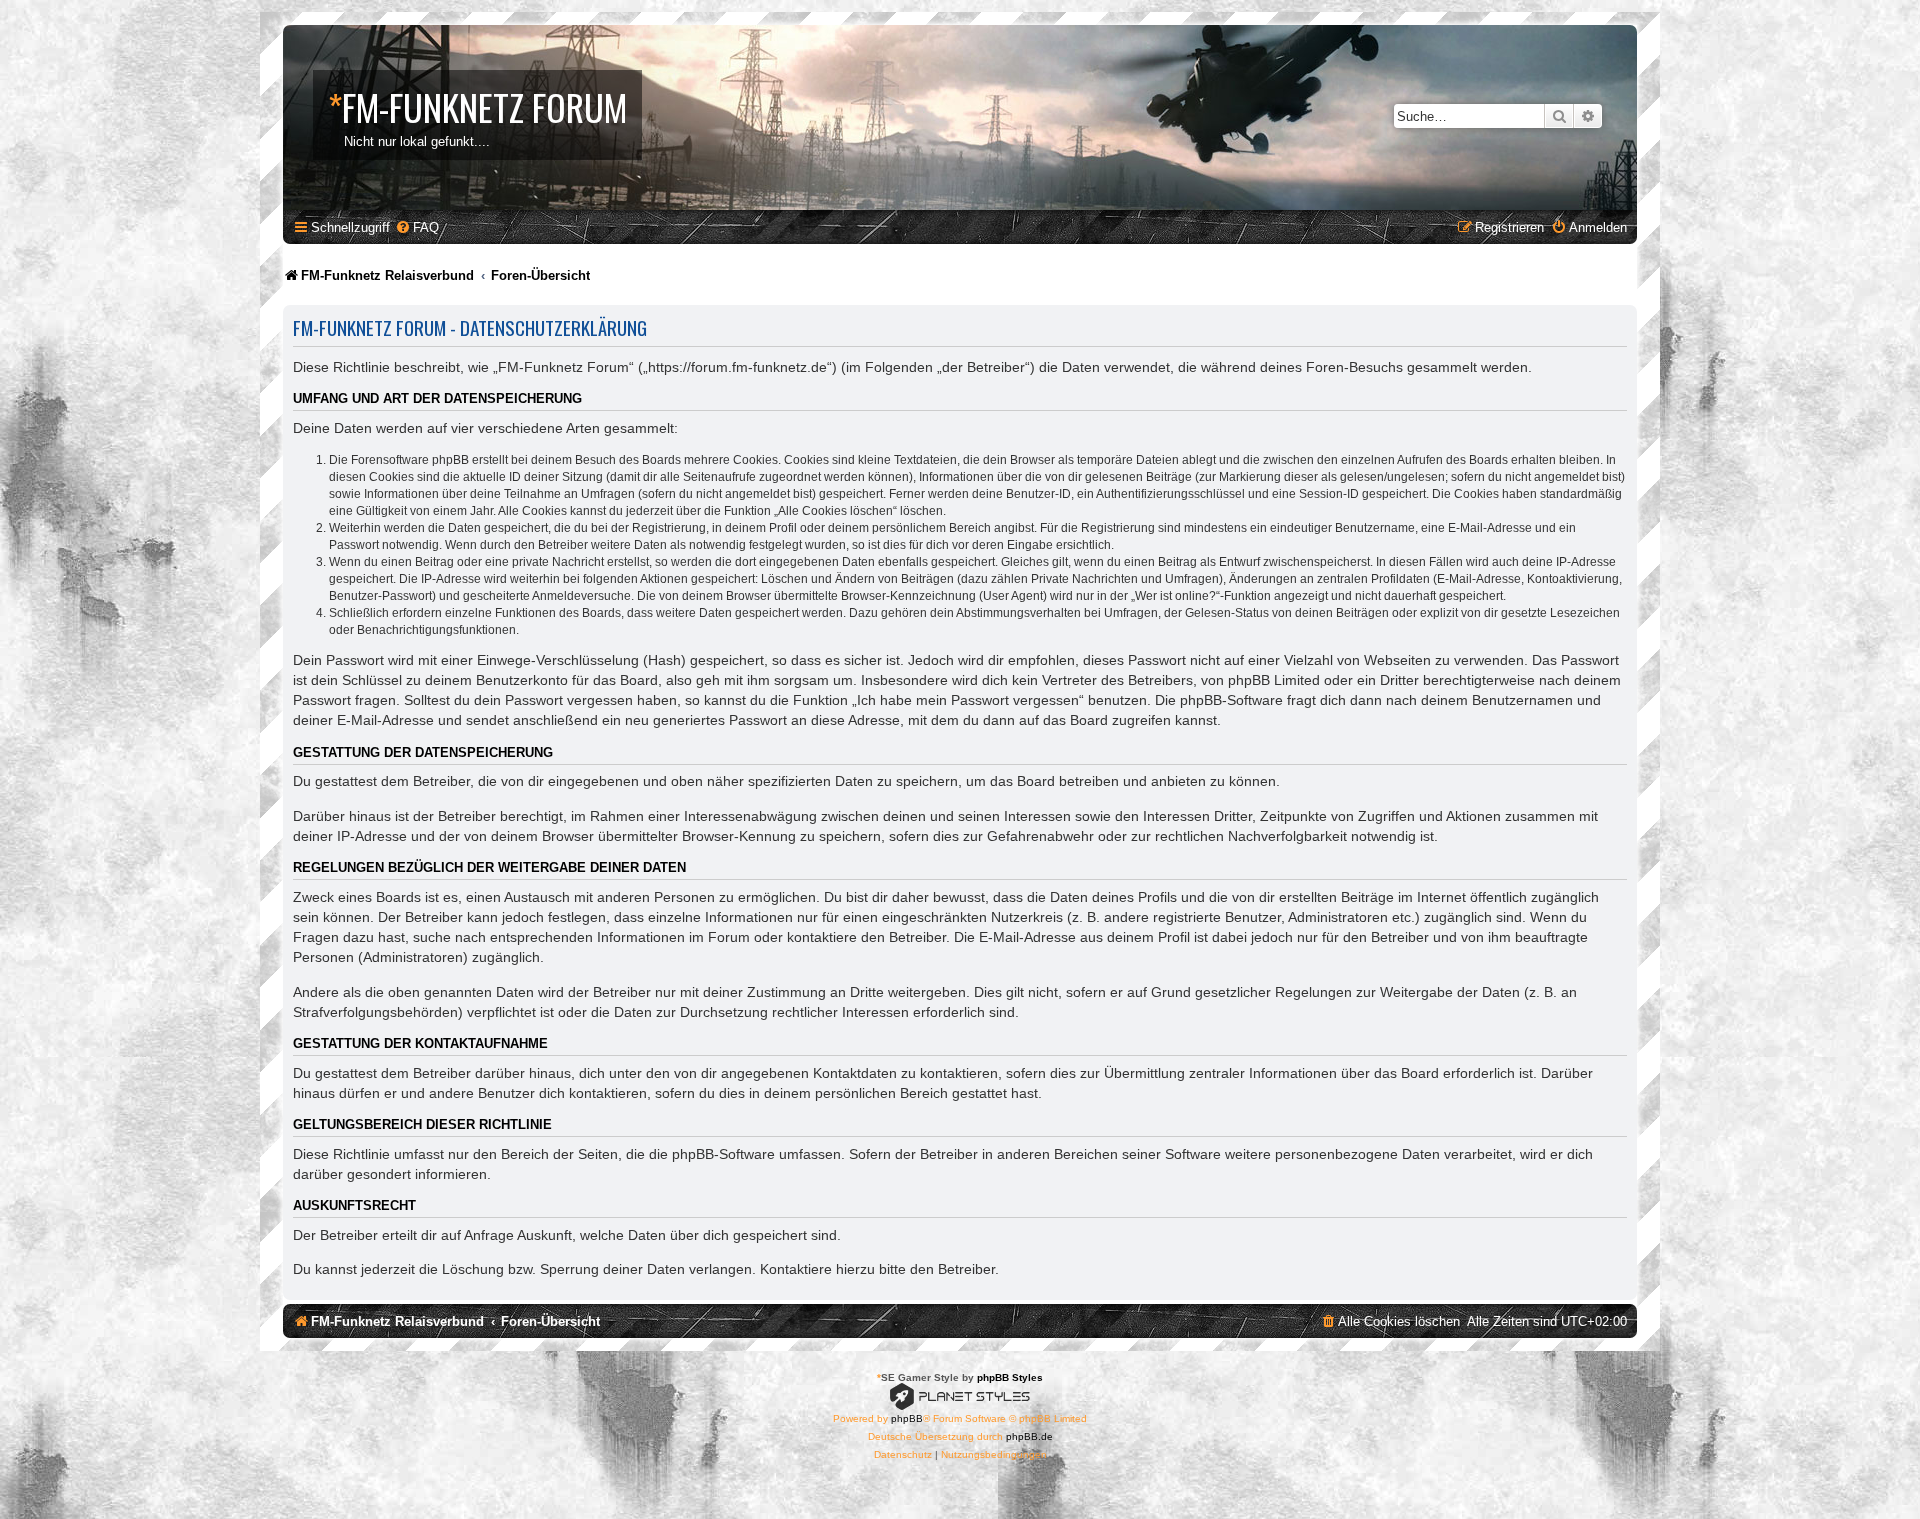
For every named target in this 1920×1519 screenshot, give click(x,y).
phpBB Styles (1010, 1377)
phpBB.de (1029, 1436)
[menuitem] (417, 227)
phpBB (907, 1418)
